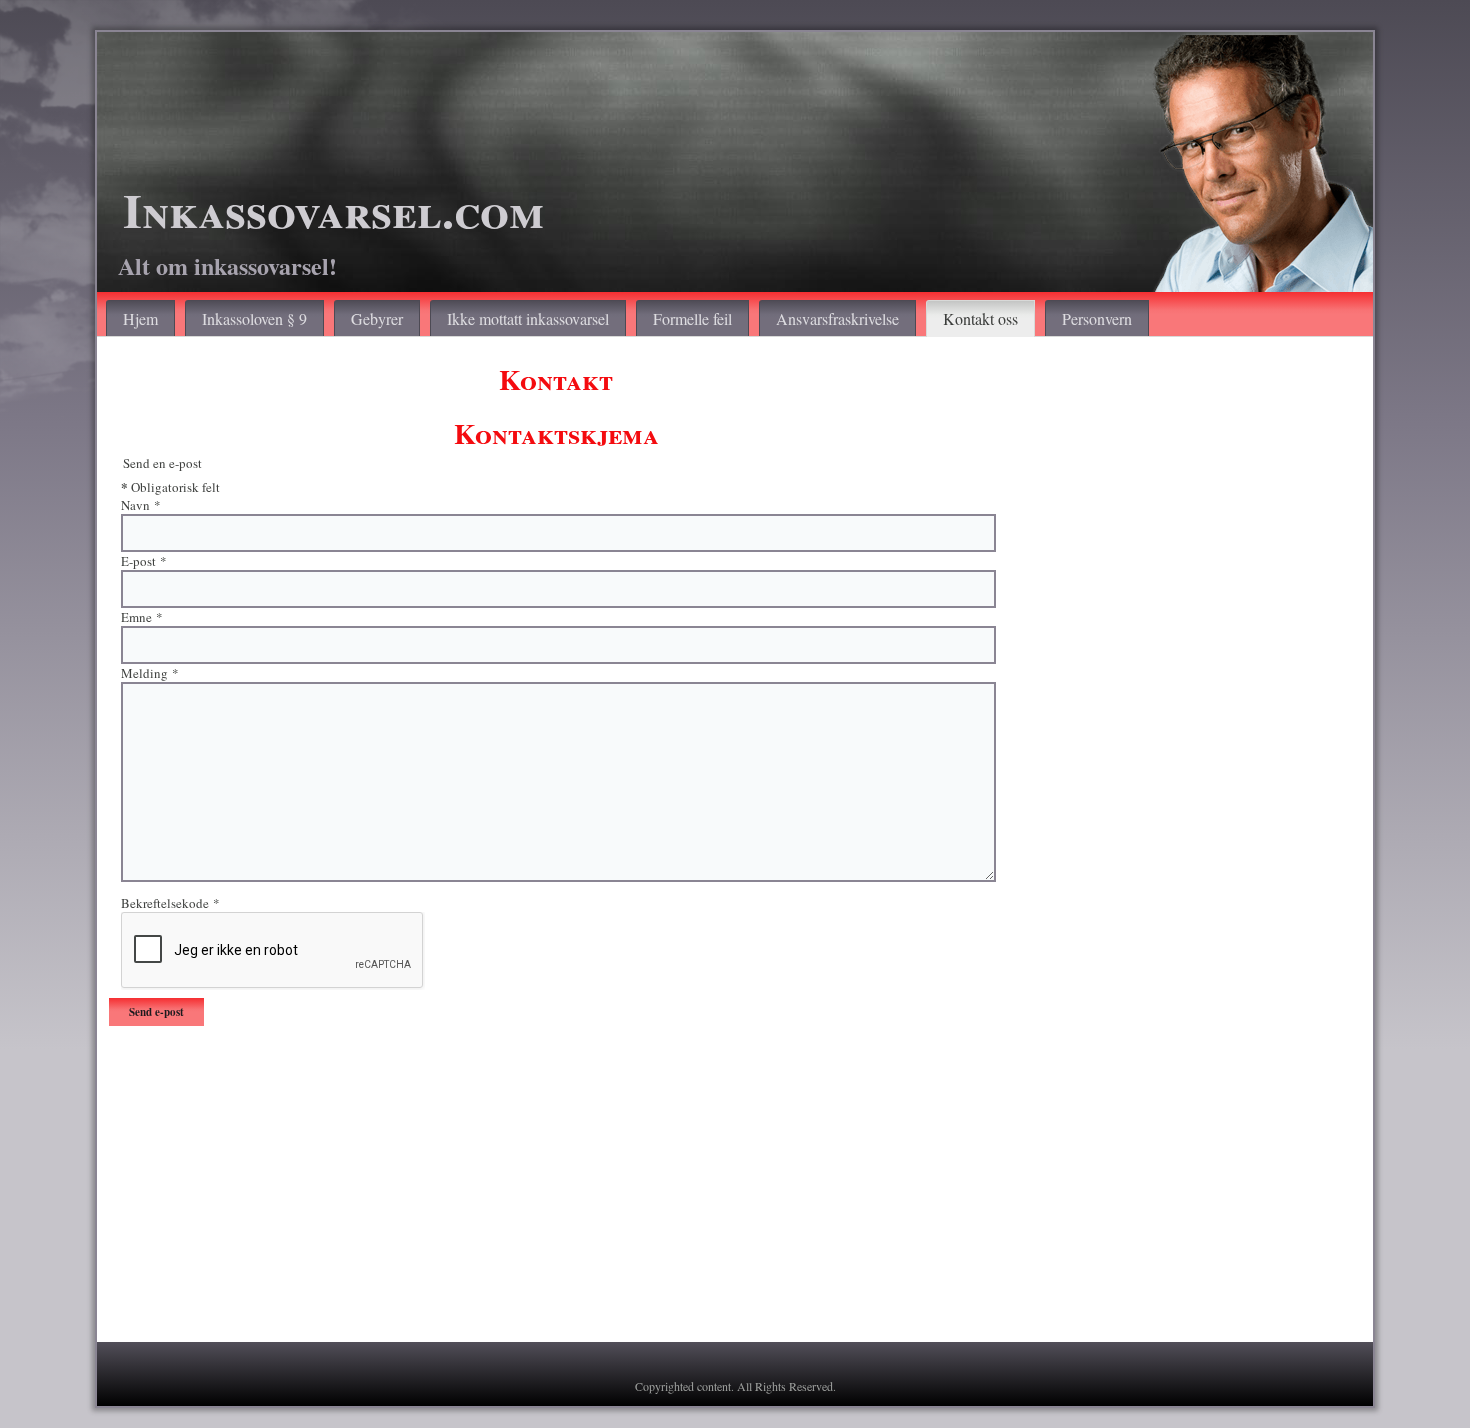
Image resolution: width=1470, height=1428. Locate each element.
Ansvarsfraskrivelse (837, 318)
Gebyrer (377, 318)
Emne (142, 617)
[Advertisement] (709, 1190)
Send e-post (156, 1012)
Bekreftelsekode (170, 903)
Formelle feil (692, 318)
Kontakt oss (980, 318)
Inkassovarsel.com (333, 209)
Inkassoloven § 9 (254, 318)
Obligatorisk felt (170, 486)
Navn (141, 505)
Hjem (140, 318)
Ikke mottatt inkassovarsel (528, 318)
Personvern (1097, 318)
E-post (144, 561)
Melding (150, 673)
